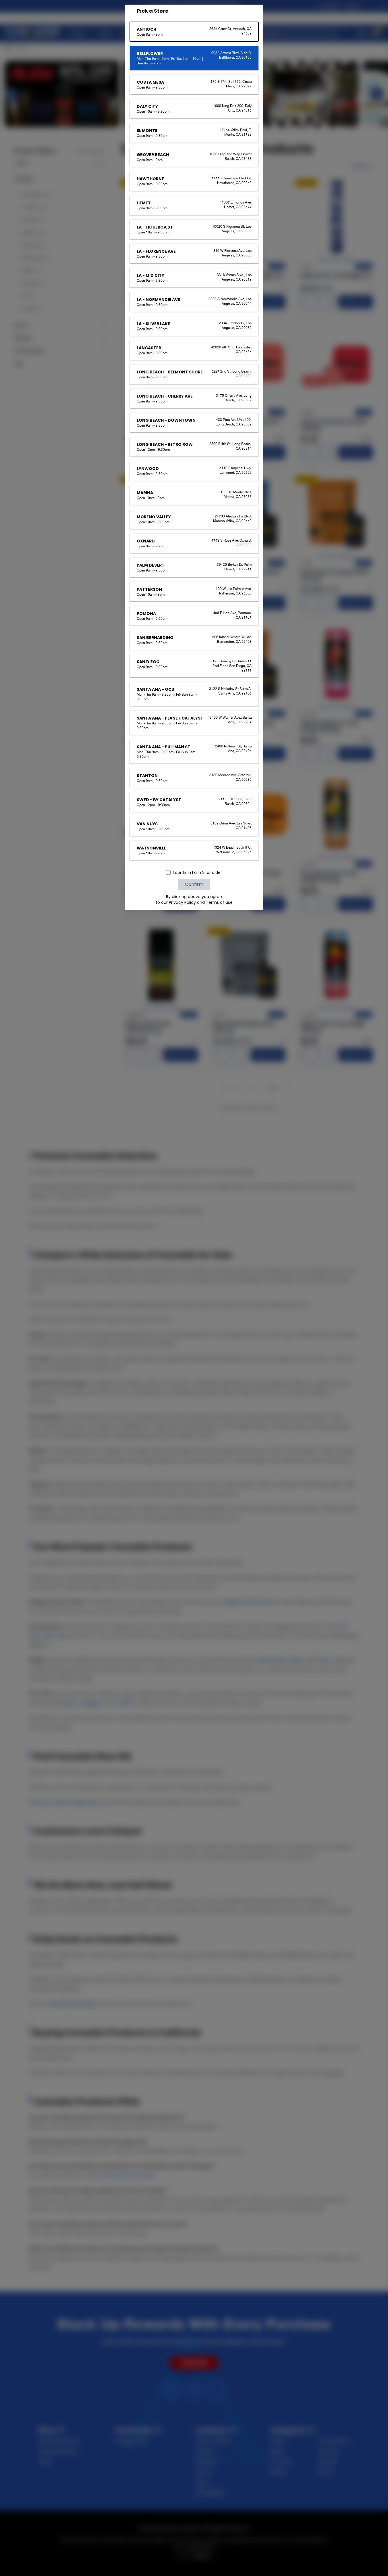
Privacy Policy (182, 902)
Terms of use (219, 902)
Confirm (194, 884)
